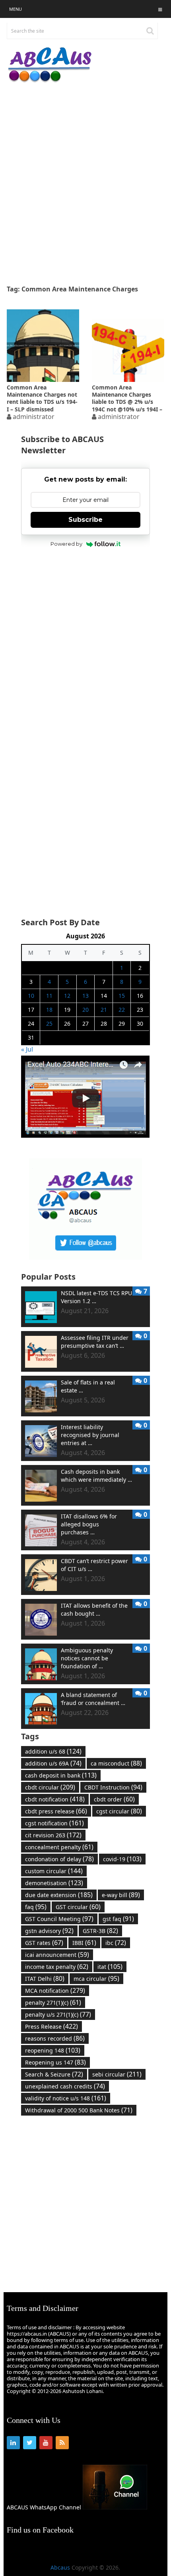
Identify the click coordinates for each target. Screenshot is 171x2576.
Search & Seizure (54, 2074)
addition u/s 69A (53, 1763)
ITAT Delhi (45, 1978)
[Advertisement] (85, 184)
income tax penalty (57, 1966)
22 (122, 1010)
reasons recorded (55, 2038)
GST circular (78, 1907)
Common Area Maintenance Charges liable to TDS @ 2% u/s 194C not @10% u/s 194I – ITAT (127, 398)
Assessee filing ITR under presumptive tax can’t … (95, 1342)
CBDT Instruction (113, 1787)
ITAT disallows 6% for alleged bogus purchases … (89, 1524)
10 (31, 996)
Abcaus (60, 2567)
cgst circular (119, 1811)
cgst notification (54, 1823)
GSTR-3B (100, 1931)
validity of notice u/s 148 (66, 2098)
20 (85, 1010)
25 (49, 1024)
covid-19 (122, 1859)
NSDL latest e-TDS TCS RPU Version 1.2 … (96, 1297)
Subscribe (85, 520)
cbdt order (114, 1799)
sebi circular (117, 2074)
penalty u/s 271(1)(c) (58, 2014)
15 (122, 996)
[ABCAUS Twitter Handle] (85, 1258)
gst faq (118, 1919)
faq (36, 1907)
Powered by (66, 544)
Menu (16, 9)
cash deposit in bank (61, 1775)
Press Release (51, 2026)
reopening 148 (53, 2050)
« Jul (27, 1049)
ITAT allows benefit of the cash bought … (94, 1610)
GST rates (44, 1943)
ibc (116, 1943)
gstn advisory (49, 1931)
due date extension (59, 1895)
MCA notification (55, 1990)
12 (67, 996)
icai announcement (57, 1955)
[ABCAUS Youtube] (85, 1136)
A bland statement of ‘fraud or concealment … (93, 1699)
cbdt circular (50, 1787)
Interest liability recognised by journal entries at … (90, 1435)
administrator (34, 417)
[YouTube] (46, 2443)
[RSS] (62, 2443)
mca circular (96, 1978)
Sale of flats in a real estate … (88, 1386)
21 (104, 1010)
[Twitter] (30, 2443)
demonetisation (54, 1883)
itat (110, 1966)
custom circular (54, 1871)
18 (49, 1010)
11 (49, 996)
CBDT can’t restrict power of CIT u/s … (94, 1565)
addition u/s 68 (53, 1751)
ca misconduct (116, 1763)
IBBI (84, 1943)
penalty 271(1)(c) (53, 2002)
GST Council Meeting (59, 1919)
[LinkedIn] (13, 2443)
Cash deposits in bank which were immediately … (96, 1476)
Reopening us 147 (55, 2062)
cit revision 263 (53, 1835)
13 (85, 996)
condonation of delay (59, 1859)
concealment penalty (59, 1847)
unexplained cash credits (65, 2086)
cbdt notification (55, 1799)
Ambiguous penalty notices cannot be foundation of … (87, 1658)
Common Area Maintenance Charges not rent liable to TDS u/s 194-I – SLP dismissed (42, 398)
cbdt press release (56, 1811)
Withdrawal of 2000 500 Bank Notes (79, 2110)
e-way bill (121, 1895)
